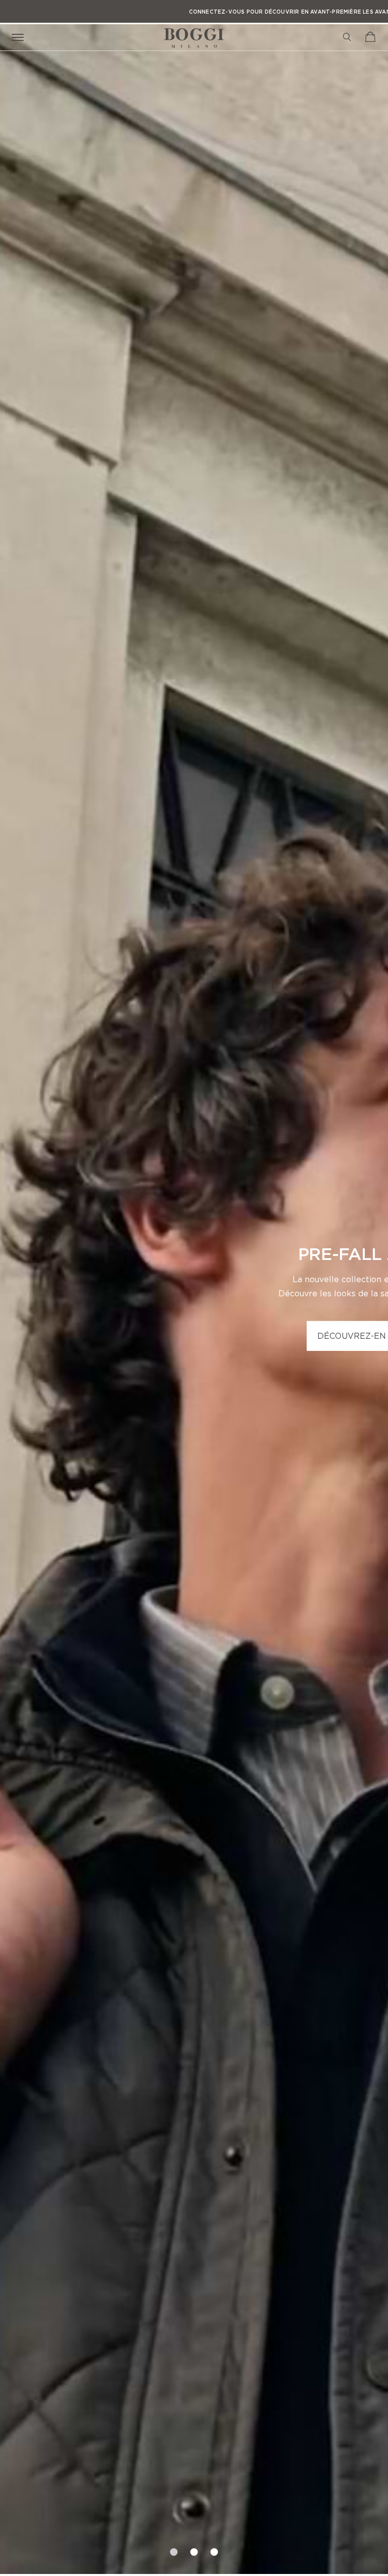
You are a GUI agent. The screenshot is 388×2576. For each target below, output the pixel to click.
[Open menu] (20, 37)
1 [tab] (174, 2549)
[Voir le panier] (370, 37)
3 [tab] (214, 2549)
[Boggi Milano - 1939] (194, 34)
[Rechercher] (347, 37)
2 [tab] (194, 2549)
